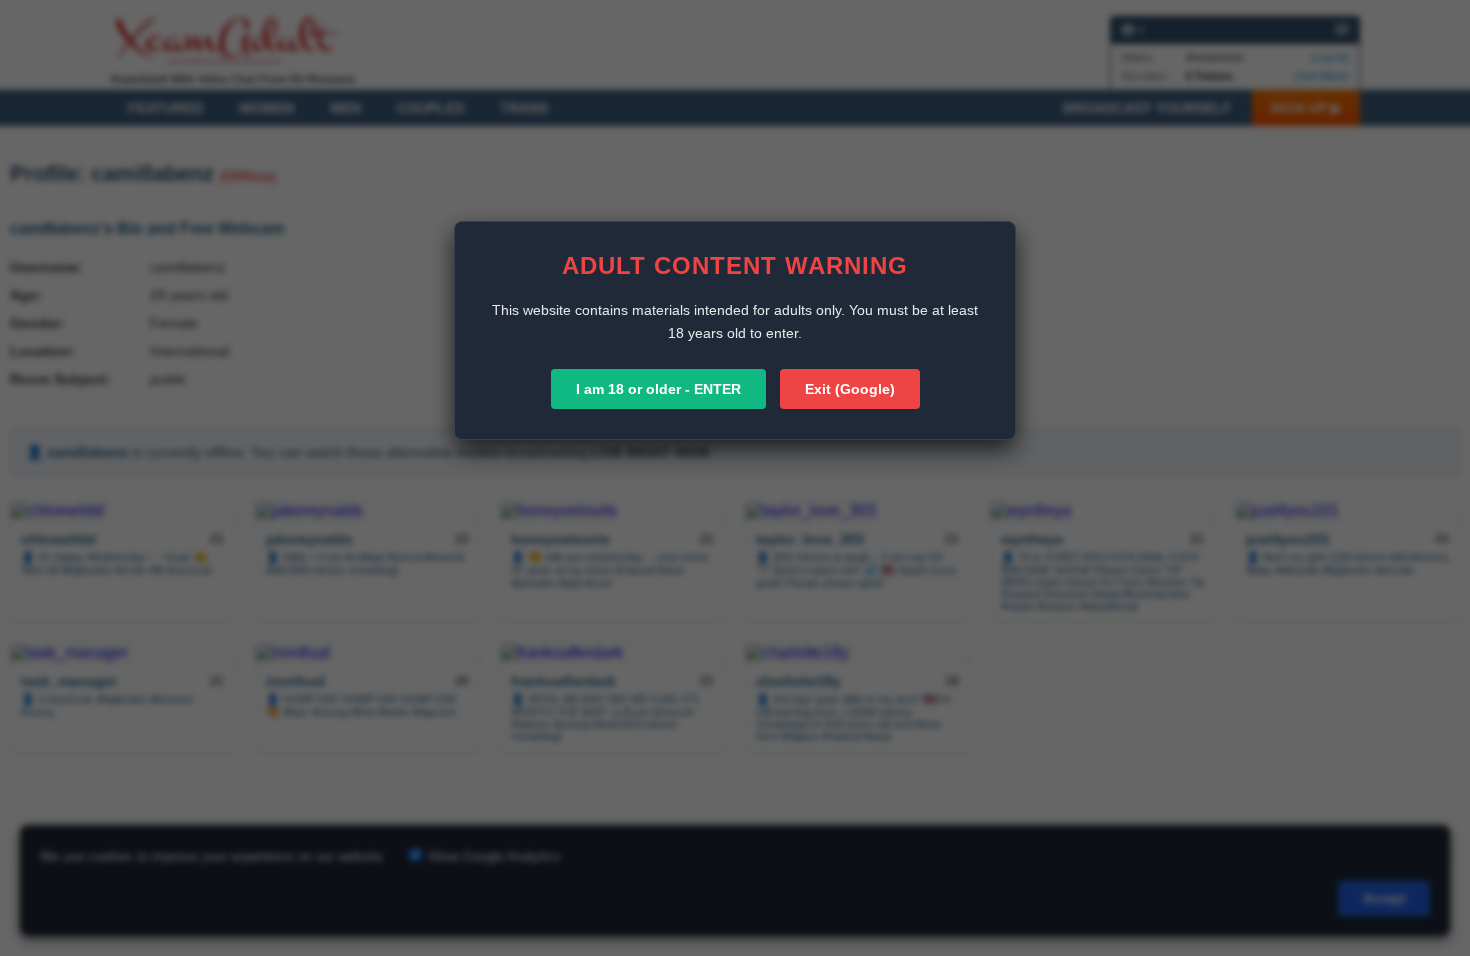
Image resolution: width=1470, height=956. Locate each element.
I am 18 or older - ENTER (658, 389)
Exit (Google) (850, 389)
